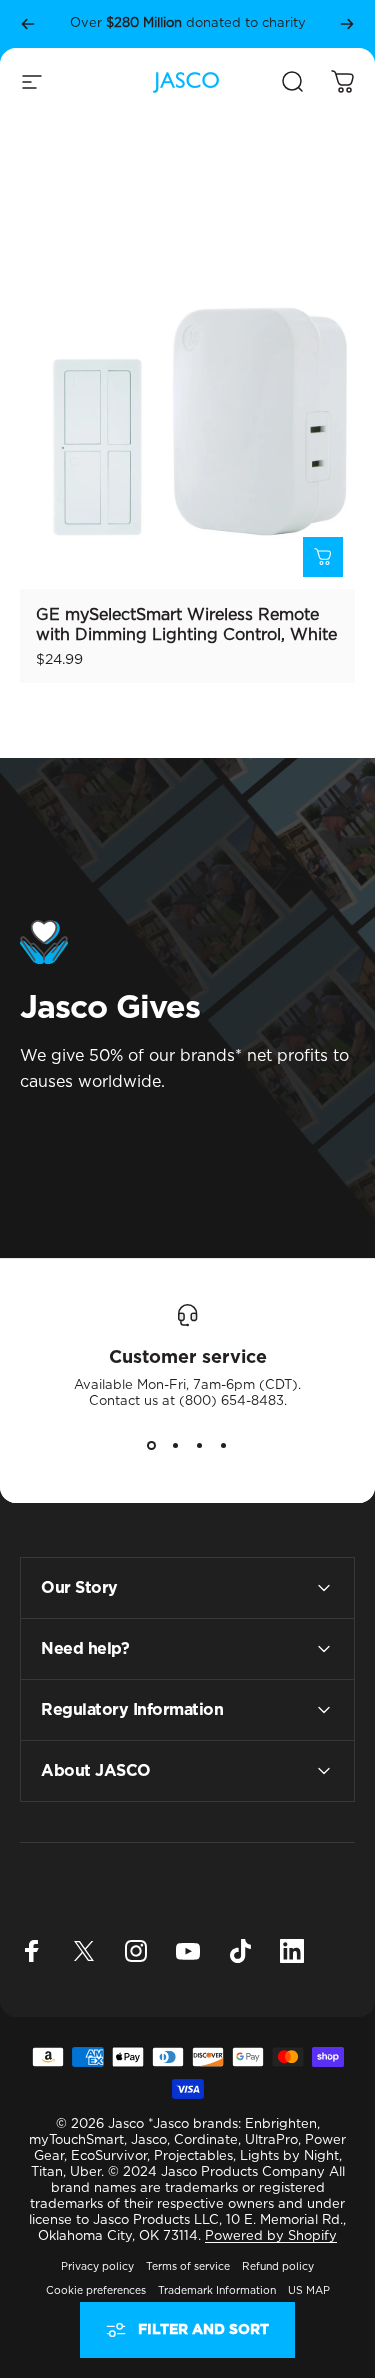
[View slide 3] (200, 1446)
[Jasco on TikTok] (240, 1951)
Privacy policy (97, 2267)
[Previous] (28, 24)
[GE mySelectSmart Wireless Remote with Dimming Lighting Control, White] (187, 421)
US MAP (309, 2291)
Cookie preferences (96, 2291)
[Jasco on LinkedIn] (292, 1951)
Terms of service (188, 2267)
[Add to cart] (323, 557)
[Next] (347, 24)
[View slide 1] (152, 1446)
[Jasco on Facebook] (32, 1951)
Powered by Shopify (271, 2236)
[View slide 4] (224, 1446)
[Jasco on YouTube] (188, 1951)
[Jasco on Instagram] (136, 1951)
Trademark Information (217, 2291)
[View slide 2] (176, 1446)
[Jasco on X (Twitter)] (84, 1951)
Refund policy (278, 2267)
